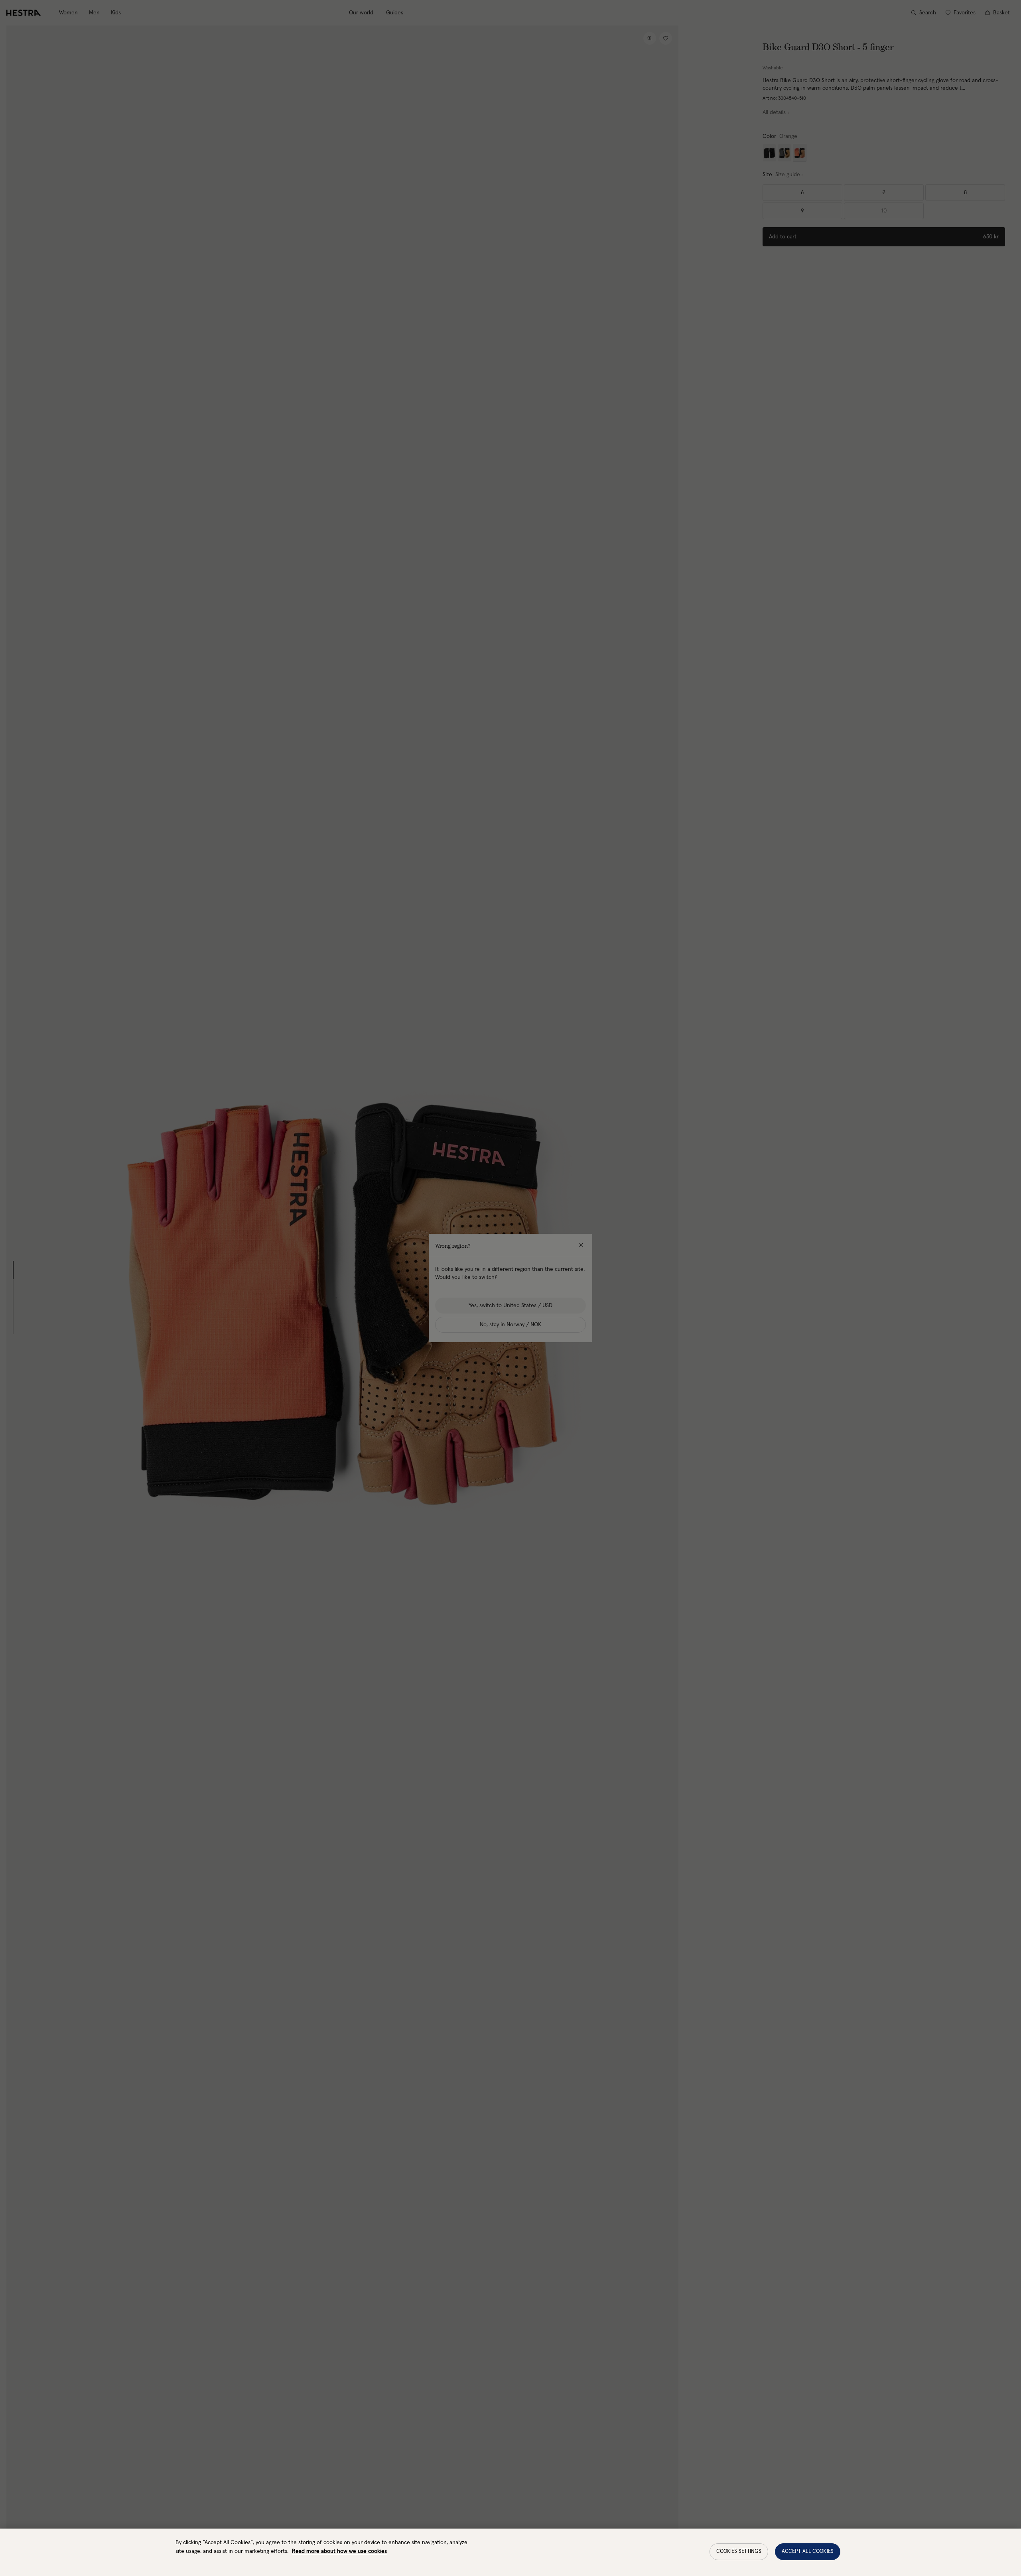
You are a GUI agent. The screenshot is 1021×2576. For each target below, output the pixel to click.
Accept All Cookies (808, 2551)
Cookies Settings (739, 2551)
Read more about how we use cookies (339, 2551)
